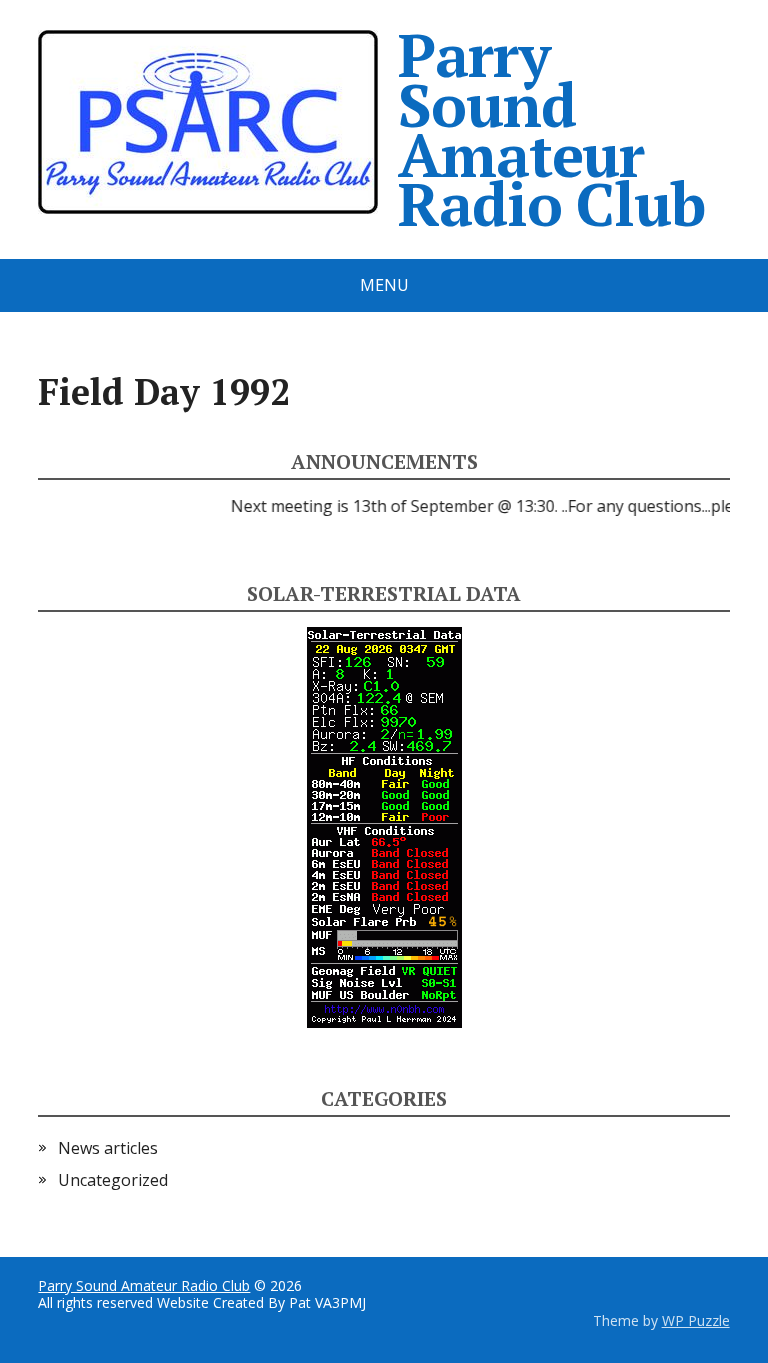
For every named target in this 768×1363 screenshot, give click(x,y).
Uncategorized (113, 1180)
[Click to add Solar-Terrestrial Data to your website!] (384, 826)
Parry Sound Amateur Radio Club (551, 129)
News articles (108, 1148)
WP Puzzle (696, 1320)
